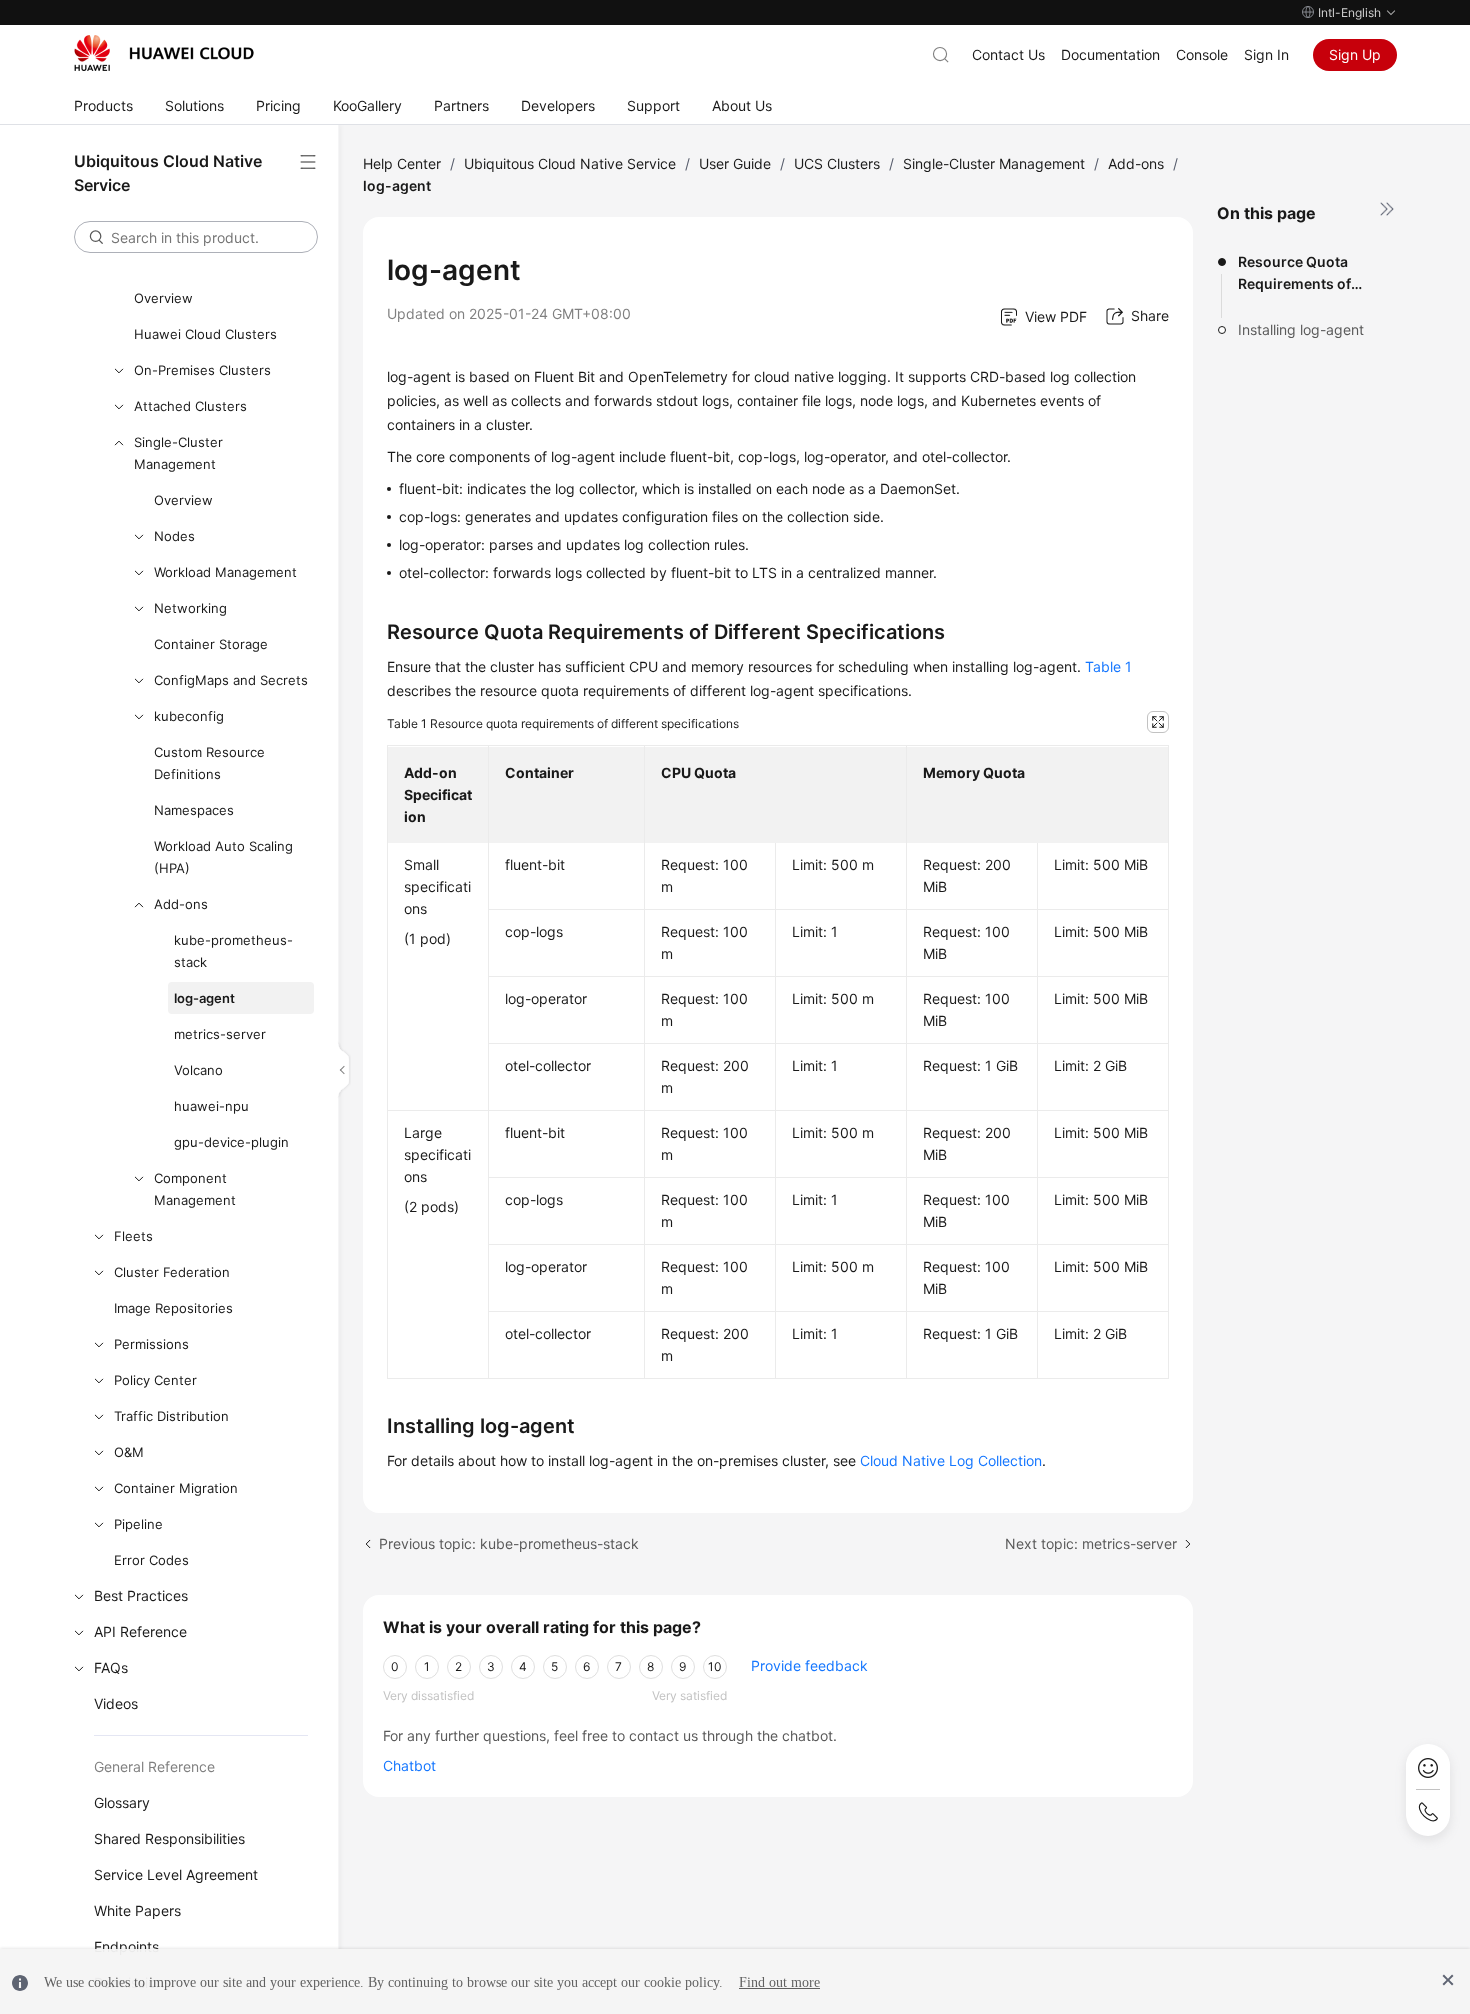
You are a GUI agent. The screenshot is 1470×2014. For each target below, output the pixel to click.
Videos (116, 1703)
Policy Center (155, 1380)
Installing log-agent (1301, 329)
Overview (163, 298)
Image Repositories (173, 1308)
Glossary (122, 1802)
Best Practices (141, 1595)
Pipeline (138, 1524)
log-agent (204, 998)
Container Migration (176, 1488)
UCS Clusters (837, 163)
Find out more (779, 1982)
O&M (129, 1452)
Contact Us (1008, 54)
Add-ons (181, 904)
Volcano (198, 1070)
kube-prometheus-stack (233, 951)
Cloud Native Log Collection (951, 1460)
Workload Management (225, 572)
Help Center (402, 163)
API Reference (140, 1631)
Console (1202, 54)
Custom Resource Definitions (209, 763)
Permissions (151, 1344)
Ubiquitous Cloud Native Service (570, 163)
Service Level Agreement (176, 1874)
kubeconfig (189, 716)
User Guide (735, 163)
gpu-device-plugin (231, 1142)
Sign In (1266, 54)
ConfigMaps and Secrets (231, 680)
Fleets (133, 1236)
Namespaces (194, 810)
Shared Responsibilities (169, 1838)
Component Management (195, 1189)
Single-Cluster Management (178, 453)
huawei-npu (211, 1106)
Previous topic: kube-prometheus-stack (509, 1543)
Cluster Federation (172, 1272)
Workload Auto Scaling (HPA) (223, 857)
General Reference (154, 1766)
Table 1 (1108, 666)
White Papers (137, 1910)
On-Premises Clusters (202, 370)
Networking (190, 608)
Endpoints (126, 1946)
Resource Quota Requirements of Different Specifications (1294, 274)
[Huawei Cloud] (164, 53)
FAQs (111, 1667)
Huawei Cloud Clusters (205, 334)
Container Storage (211, 644)
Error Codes (151, 1560)
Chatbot (409, 1765)
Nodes (174, 536)
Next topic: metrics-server (1091, 1543)
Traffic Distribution (171, 1416)
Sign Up (1355, 54)
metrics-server (220, 1034)
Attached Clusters (190, 406)
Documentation (1110, 54)
